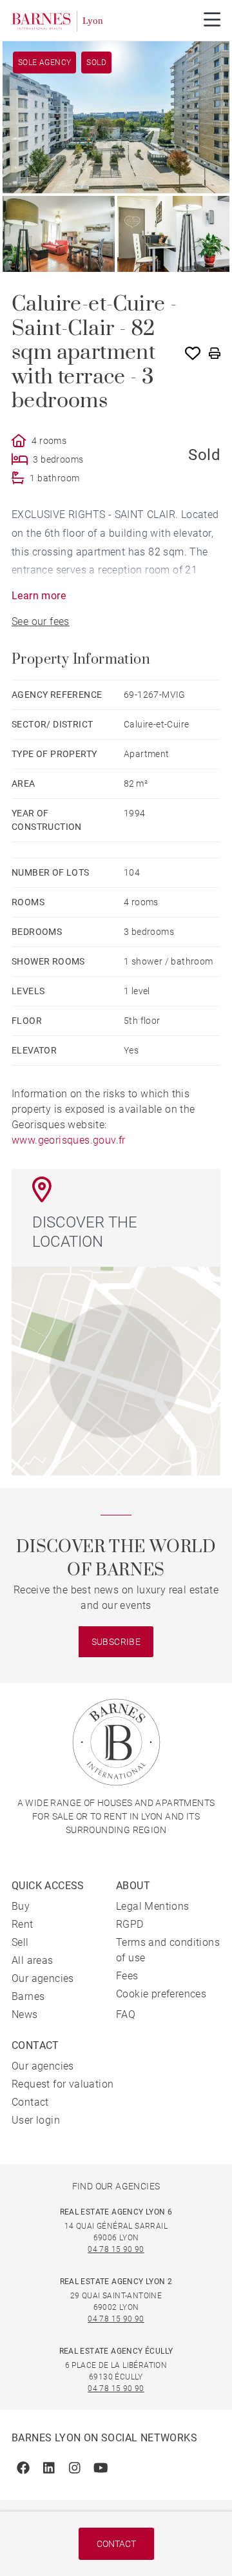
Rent (23, 1924)
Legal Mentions (153, 1906)
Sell (20, 1942)
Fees (127, 1976)
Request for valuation (63, 2084)
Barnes (28, 1996)
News (25, 2014)
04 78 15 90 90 (116, 2249)
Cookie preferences (161, 1994)
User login (36, 2120)
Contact (116, 2544)
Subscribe (116, 1642)
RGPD (130, 1924)
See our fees (41, 621)
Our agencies (43, 1978)
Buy (21, 1906)
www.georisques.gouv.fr (69, 1140)
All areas (33, 1960)
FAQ (126, 2014)
